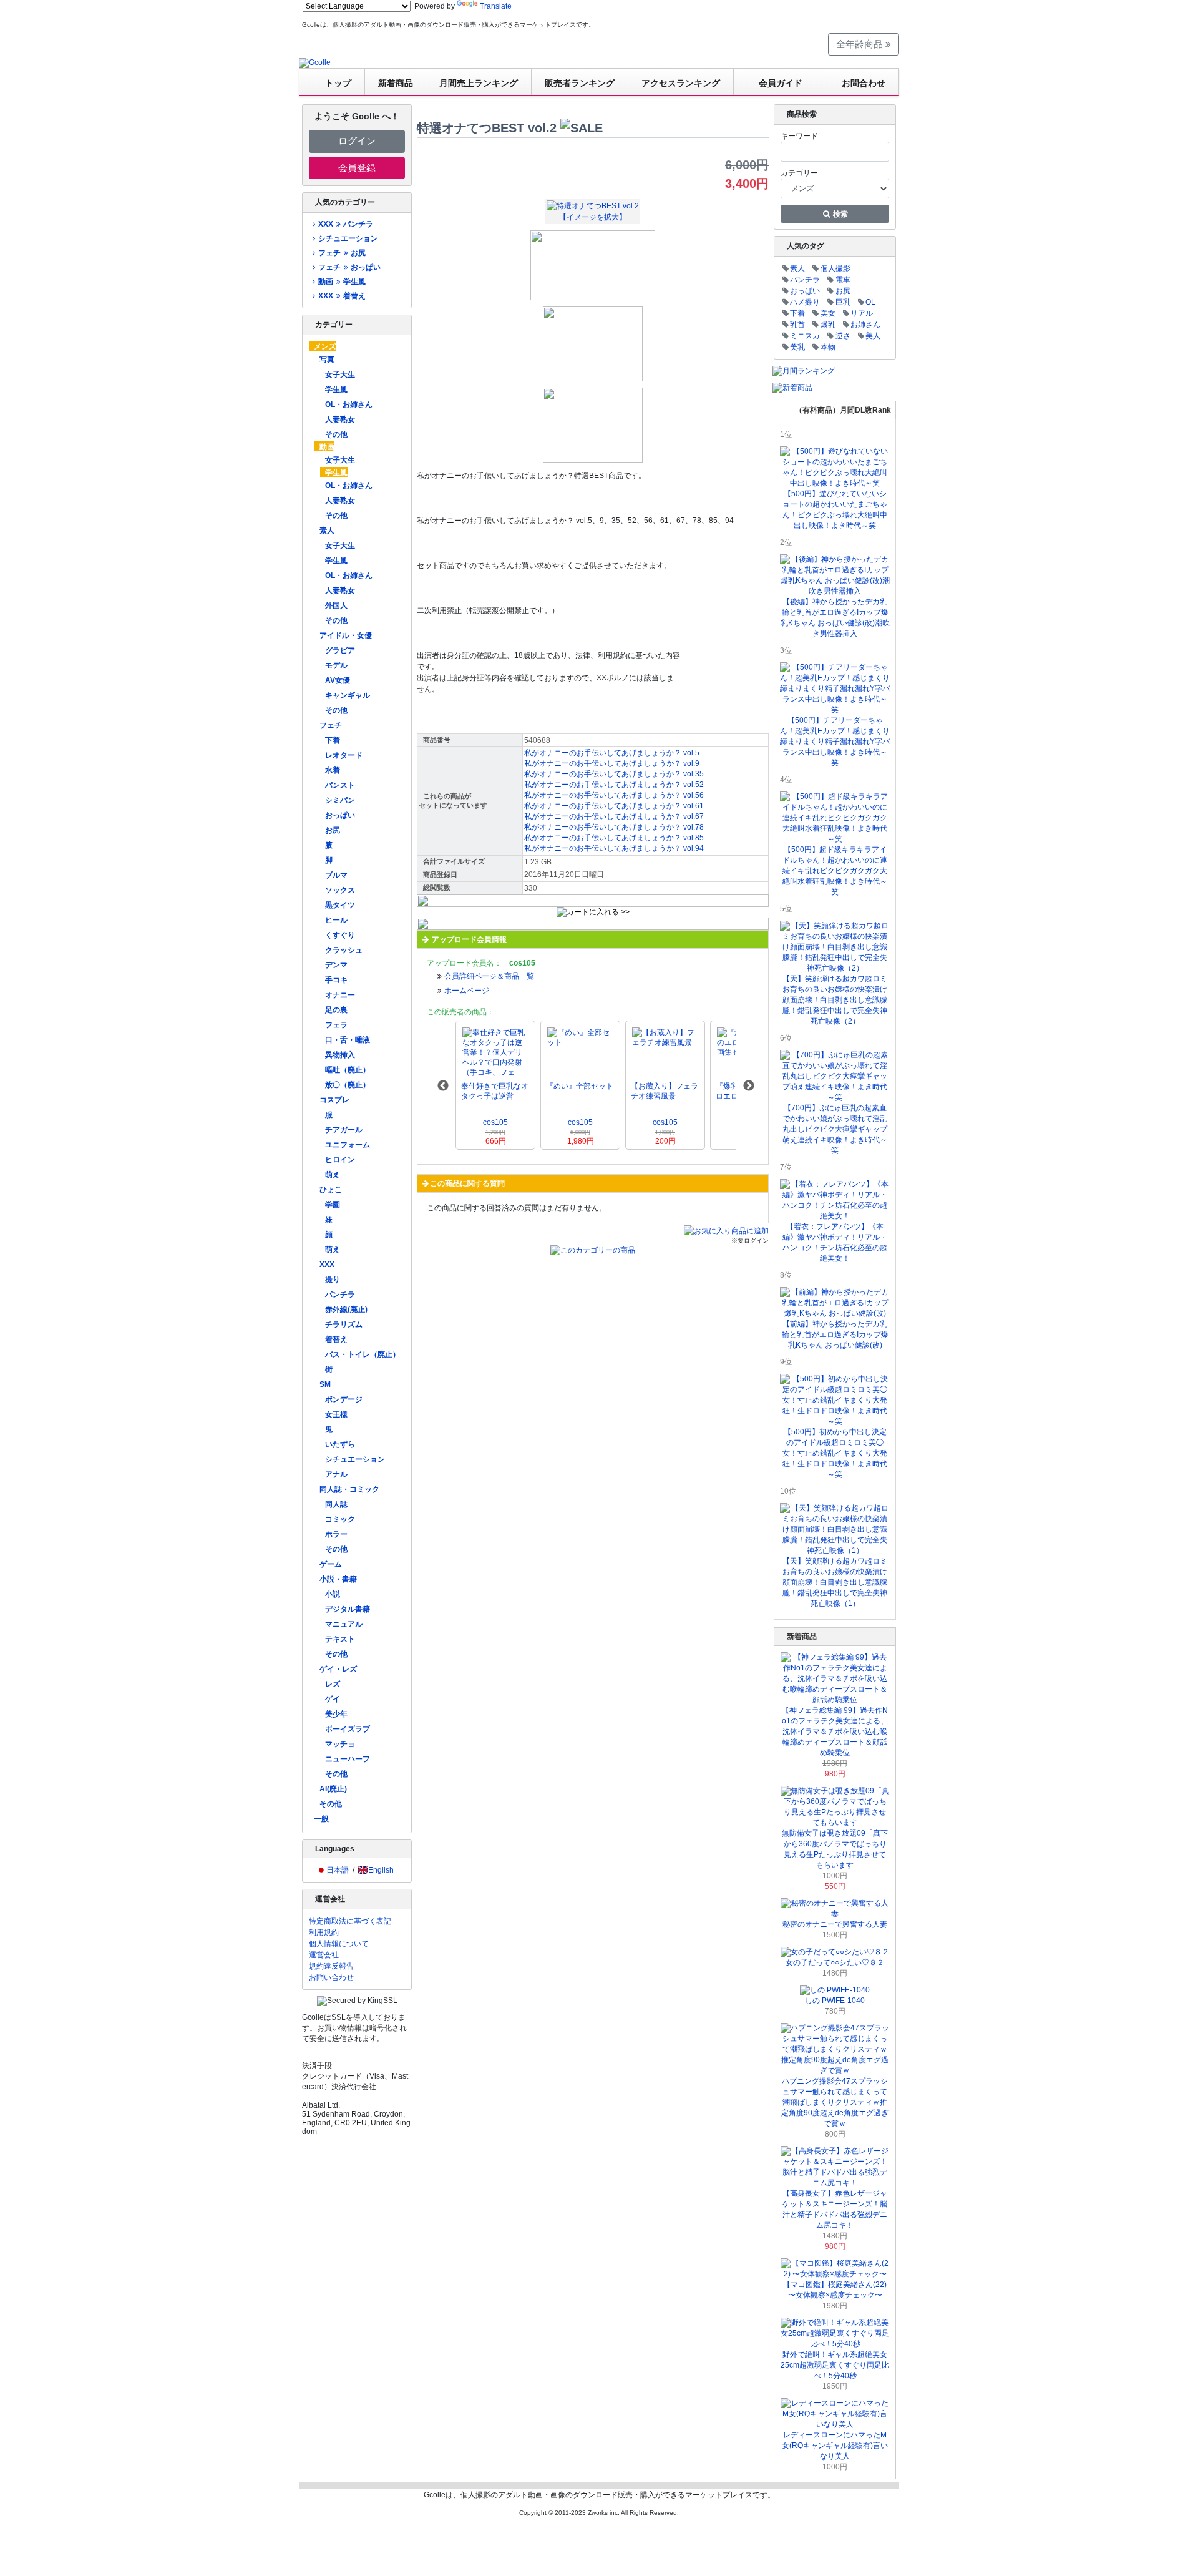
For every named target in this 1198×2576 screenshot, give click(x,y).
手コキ (336, 980)
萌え (333, 1175)
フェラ (336, 1025)
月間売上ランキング (479, 83)
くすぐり (340, 935)
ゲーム (331, 1564)
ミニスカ (805, 336)
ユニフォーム (348, 1145)
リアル (862, 313)
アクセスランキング (681, 83)
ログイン (357, 141)
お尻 (333, 830)
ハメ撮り (805, 302)
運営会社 (324, 1955)
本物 (828, 347)
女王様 (336, 1414)
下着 (333, 740)
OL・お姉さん (349, 404)
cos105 (495, 1122)
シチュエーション (348, 238)
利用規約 (324, 1932)
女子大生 (340, 375)
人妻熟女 (340, 419)
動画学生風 (342, 282)
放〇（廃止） (348, 1085)
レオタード (344, 755)
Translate (496, 6)
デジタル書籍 (348, 1609)
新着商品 (396, 83)
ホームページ (467, 991)
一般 (321, 1819)
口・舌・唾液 (348, 1040)
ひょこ (331, 1190)
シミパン (340, 800)
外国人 (336, 605)
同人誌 (336, 1504)
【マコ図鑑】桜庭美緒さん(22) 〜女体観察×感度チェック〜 (835, 2290)
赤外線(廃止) (346, 1310)
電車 (843, 280)
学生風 (336, 389)
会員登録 (357, 168)
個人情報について (339, 1944)
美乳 (797, 347)
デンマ (336, 965)
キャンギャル (348, 695)
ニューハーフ (348, 1759)
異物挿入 (340, 1055)
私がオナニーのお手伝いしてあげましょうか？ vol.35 (614, 774)
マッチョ (340, 1744)
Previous (443, 1086)
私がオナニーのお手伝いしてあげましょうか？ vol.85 (614, 838)
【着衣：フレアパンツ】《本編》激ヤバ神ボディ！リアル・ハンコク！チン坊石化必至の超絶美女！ (835, 1242)
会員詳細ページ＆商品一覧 (489, 976)
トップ (338, 83)
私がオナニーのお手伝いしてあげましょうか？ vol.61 (614, 806)
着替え (336, 1339)
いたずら (340, 1444)
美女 (828, 313)
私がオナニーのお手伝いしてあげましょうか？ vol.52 (614, 785)
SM (325, 1384)
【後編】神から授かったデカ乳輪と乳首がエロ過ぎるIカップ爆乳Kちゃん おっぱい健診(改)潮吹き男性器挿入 (835, 618)
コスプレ (334, 1100)
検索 (840, 214)
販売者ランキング (580, 83)
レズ (333, 1684)
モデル (336, 665)
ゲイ (333, 1699)
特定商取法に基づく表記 (350, 1921)
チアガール (344, 1130)
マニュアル (344, 1624)
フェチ (331, 725)
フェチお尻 (342, 253)
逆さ (843, 336)
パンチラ (340, 1295)
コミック (340, 1519)
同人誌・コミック (349, 1489)
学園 (333, 1205)
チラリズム (344, 1325)
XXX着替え (342, 296)
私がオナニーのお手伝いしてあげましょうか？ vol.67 (614, 816)
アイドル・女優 (346, 635)
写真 (327, 360)
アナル (336, 1474)
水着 (333, 770)
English (381, 1870)
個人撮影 (835, 268)
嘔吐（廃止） (348, 1070)
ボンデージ (344, 1399)
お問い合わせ (331, 1977)
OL (870, 302)
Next (749, 1086)
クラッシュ (344, 950)
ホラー (336, 1534)
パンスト (340, 785)
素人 (327, 531)
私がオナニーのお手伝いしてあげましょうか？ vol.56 (614, 795)
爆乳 (828, 325)
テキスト (340, 1639)
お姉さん (865, 325)
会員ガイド (781, 83)
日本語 (338, 1870)
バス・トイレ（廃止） (363, 1354)
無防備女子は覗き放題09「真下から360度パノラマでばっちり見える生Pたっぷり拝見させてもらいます (835, 1849)
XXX (327, 1265)
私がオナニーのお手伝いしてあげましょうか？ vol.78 (614, 827)
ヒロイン (340, 1160)
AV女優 (338, 680)
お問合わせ (864, 83)
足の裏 (336, 1010)
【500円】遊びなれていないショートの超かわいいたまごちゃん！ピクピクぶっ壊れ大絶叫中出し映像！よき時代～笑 (835, 510)
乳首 (797, 325)
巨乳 (843, 302)
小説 (333, 1594)
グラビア (340, 650)
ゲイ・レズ (338, 1669)
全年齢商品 (861, 44)
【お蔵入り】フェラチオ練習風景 (665, 1091)
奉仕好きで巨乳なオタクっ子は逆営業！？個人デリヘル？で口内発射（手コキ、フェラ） (495, 1091)
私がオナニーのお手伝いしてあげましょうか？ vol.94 (614, 848)
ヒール (336, 920)
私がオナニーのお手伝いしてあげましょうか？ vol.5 (612, 753)
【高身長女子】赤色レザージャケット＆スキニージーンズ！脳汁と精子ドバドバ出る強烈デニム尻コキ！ (835, 2209)
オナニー (340, 995)
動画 (327, 447)
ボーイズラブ (348, 1729)
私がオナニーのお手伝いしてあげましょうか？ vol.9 (612, 763)
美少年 (336, 1714)
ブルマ (336, 875)
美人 (873, 336)
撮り (333, 1280)
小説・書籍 (338, 1579)
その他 (336, 434)
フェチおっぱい (349, 267)
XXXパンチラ (345, 224)
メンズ (325, 346)
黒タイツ (340, 905)
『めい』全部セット (580, 1086)
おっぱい (340, 815)
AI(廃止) (333, 1789)
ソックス (340, 890)
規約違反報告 (331, 1966)
